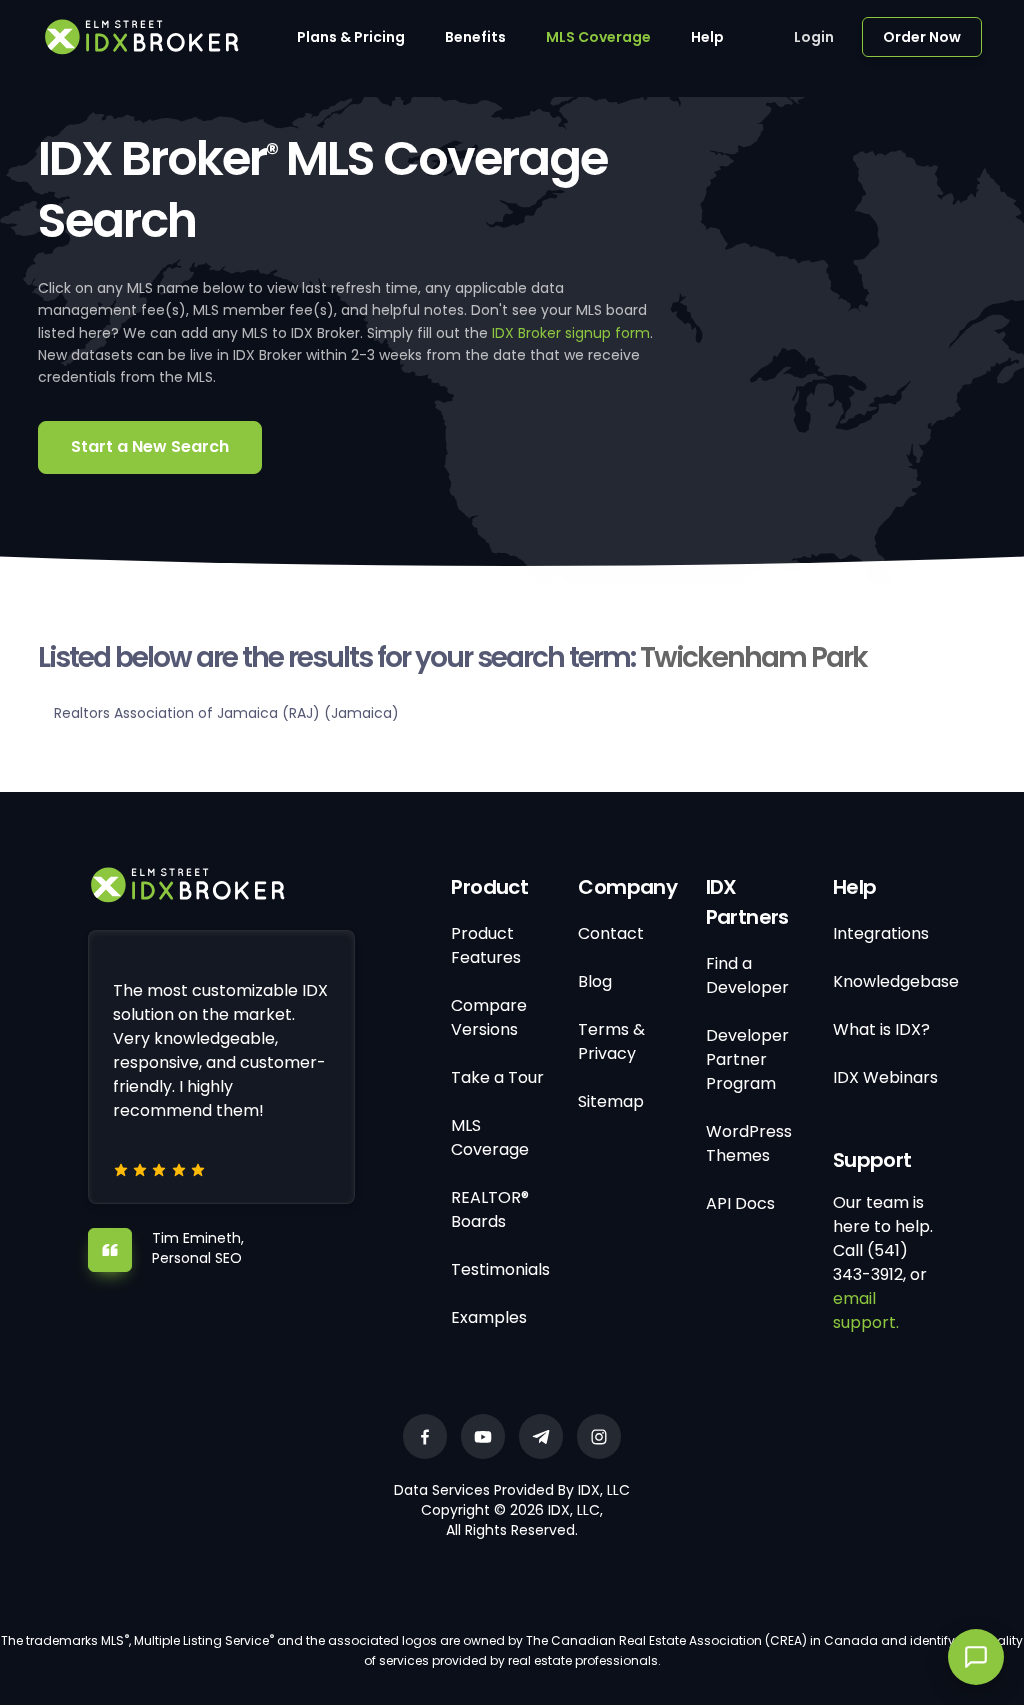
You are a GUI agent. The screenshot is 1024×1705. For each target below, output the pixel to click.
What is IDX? (881, 1029)
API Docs (740, 1203)
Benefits (475, 37)
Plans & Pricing (351, 37)
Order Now (922, 37)
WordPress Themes (749, 1143)
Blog (595, 981)
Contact (611, 933)
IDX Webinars (885, 1077)
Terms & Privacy (611, 1041)
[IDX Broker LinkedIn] (541, 1436)
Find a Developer (747, 975)
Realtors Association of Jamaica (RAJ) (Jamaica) (226, 713)
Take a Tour (497, 1077)
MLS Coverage (598, 37)
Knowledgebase (896, 981)
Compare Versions (489, 1017)
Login (814, 37)
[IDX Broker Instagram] (599, 1436)
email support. (866, 1310)
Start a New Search (150, 446)
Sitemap (611, 1101)
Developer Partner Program (747, 1059)
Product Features (486, 945)
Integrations (881, 933)
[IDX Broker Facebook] (425, 1436)
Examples (489, 1317)
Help (707, 37)
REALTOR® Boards (490, 1209)
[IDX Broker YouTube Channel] (483, 1436)
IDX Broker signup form (571, 333)
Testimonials (500, 1269)
